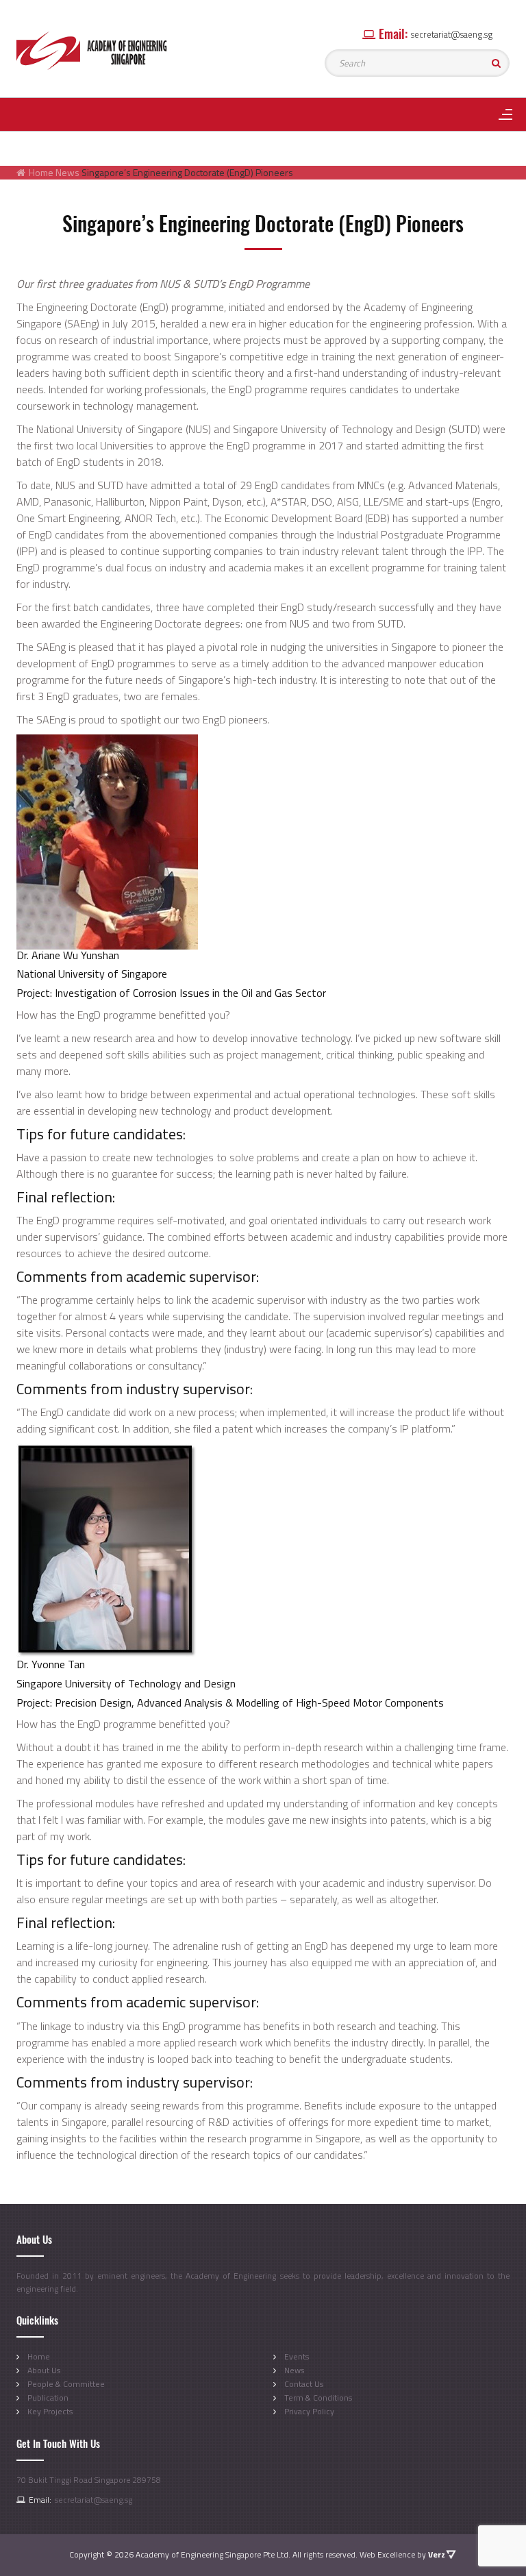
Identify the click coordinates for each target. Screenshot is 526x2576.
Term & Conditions (318, 2398)
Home (41, 172)
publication (48, 2398)
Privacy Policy (309, 2411)
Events (297, 2356)
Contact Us (304, 2384)
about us (44, 2370)
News (294, 2370)
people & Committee (66, 2384)
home (39, 2356)
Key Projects (50, 2411)
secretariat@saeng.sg (452, 34)
